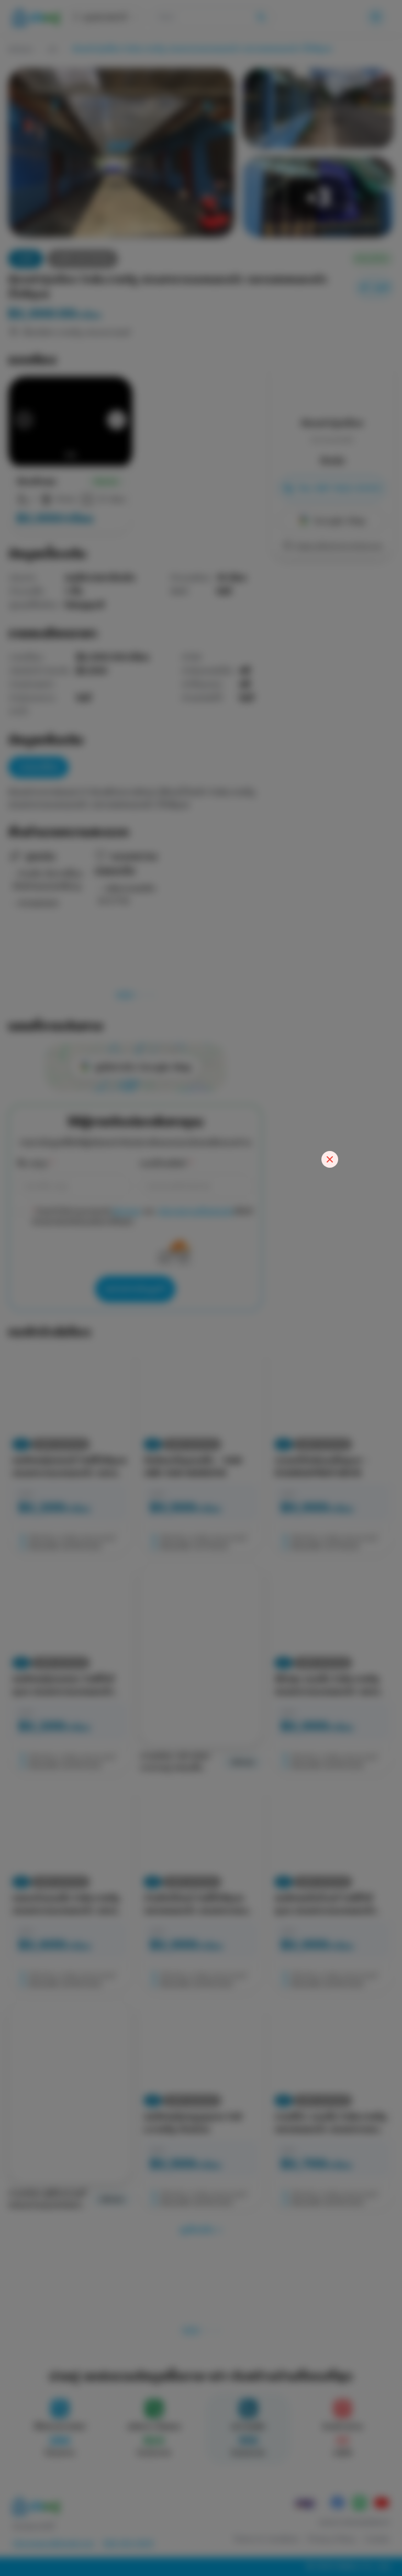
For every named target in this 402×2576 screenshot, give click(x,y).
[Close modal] (330, 1159)
